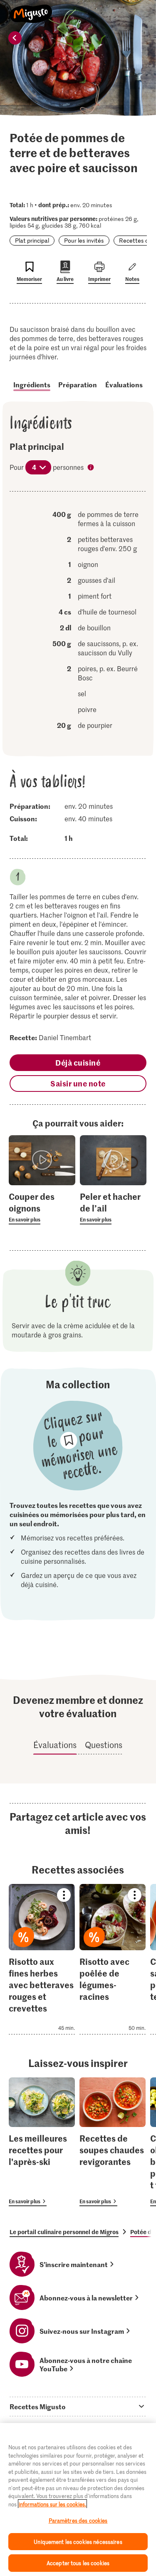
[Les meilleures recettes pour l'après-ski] (42, 2142)
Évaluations (124, 384)
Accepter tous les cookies (78, 2563)
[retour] (15, 38)
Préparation (78, 384)
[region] (78, 2499)
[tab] (78, 2406)
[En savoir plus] (42, 1207)
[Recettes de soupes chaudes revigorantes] (113, 2142)
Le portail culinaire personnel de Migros (64, 2232)
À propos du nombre (92, 468)
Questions (104, 1745)
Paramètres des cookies (78, 2520)
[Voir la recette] (42, 1959)
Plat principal (32, 240)
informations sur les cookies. (52, 2504)
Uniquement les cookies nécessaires (78, 2542)
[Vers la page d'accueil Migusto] (31, 9)
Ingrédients (32, 384)
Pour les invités (84, 240)
